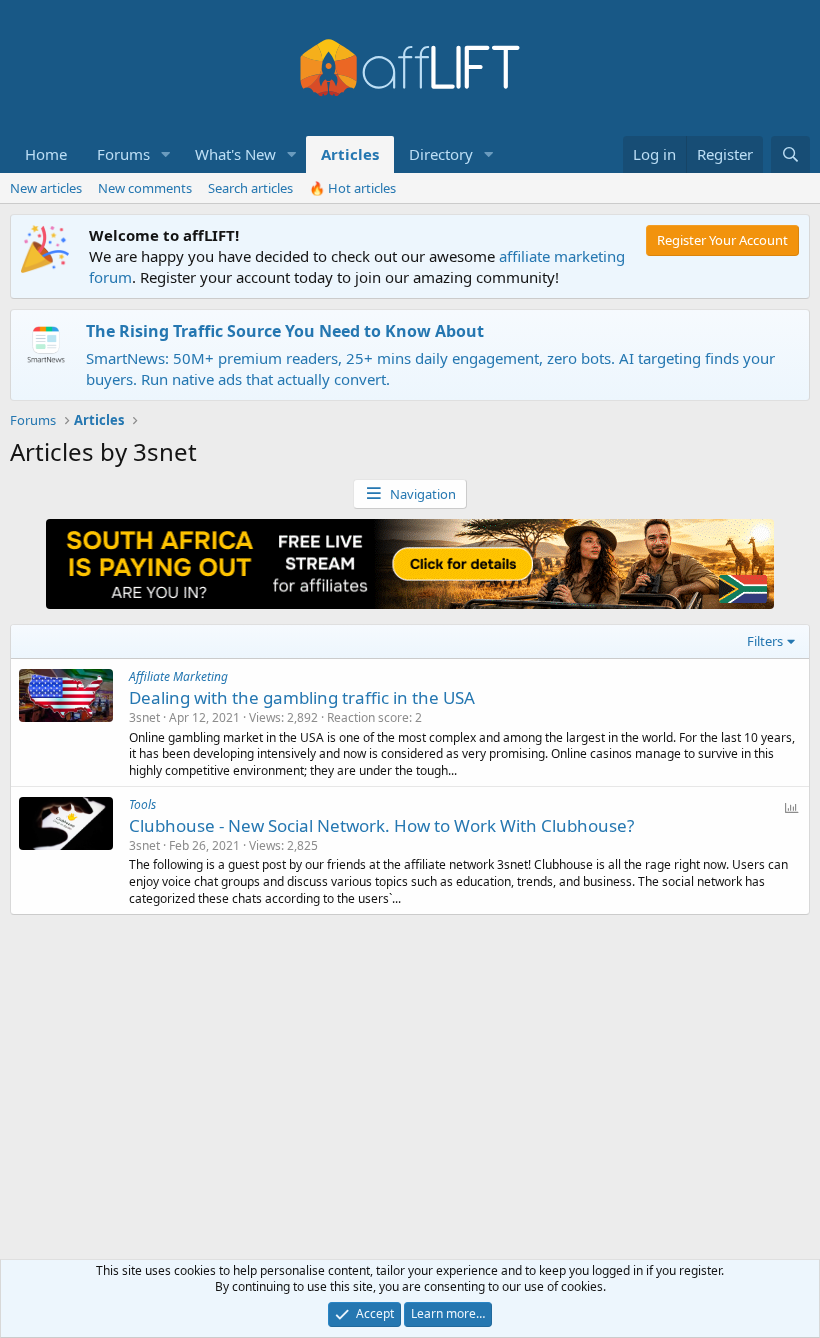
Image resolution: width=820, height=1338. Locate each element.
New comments (145, 188)
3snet (144, 717)
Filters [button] (765, 641)
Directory (441, 154)
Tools (142, 804)
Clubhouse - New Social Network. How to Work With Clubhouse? (381, 825)
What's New (235, 154)
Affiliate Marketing (178, 676)
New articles (46, 188)
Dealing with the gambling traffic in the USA (302, 697)
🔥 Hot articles (352, 188)
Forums (123, 154)
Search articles (250, 188)
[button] (166, 154)
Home (46, 154)
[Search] (790, 154)
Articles (350, 154)
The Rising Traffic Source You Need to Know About (285, 331)
